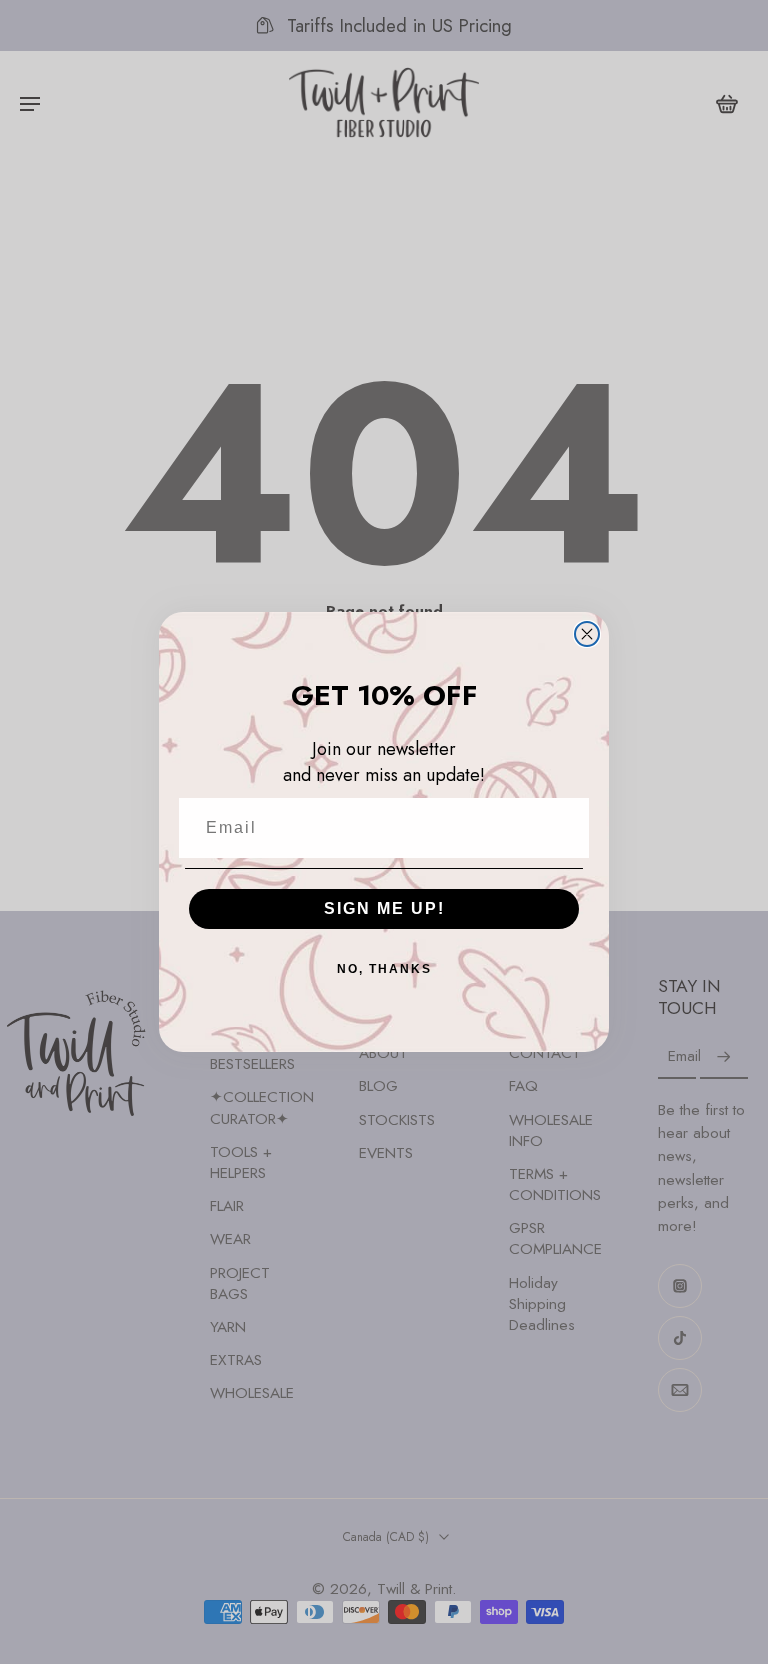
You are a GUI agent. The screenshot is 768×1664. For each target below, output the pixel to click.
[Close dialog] (587, 634)
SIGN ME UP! (384, 908)
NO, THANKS (384, 969)
